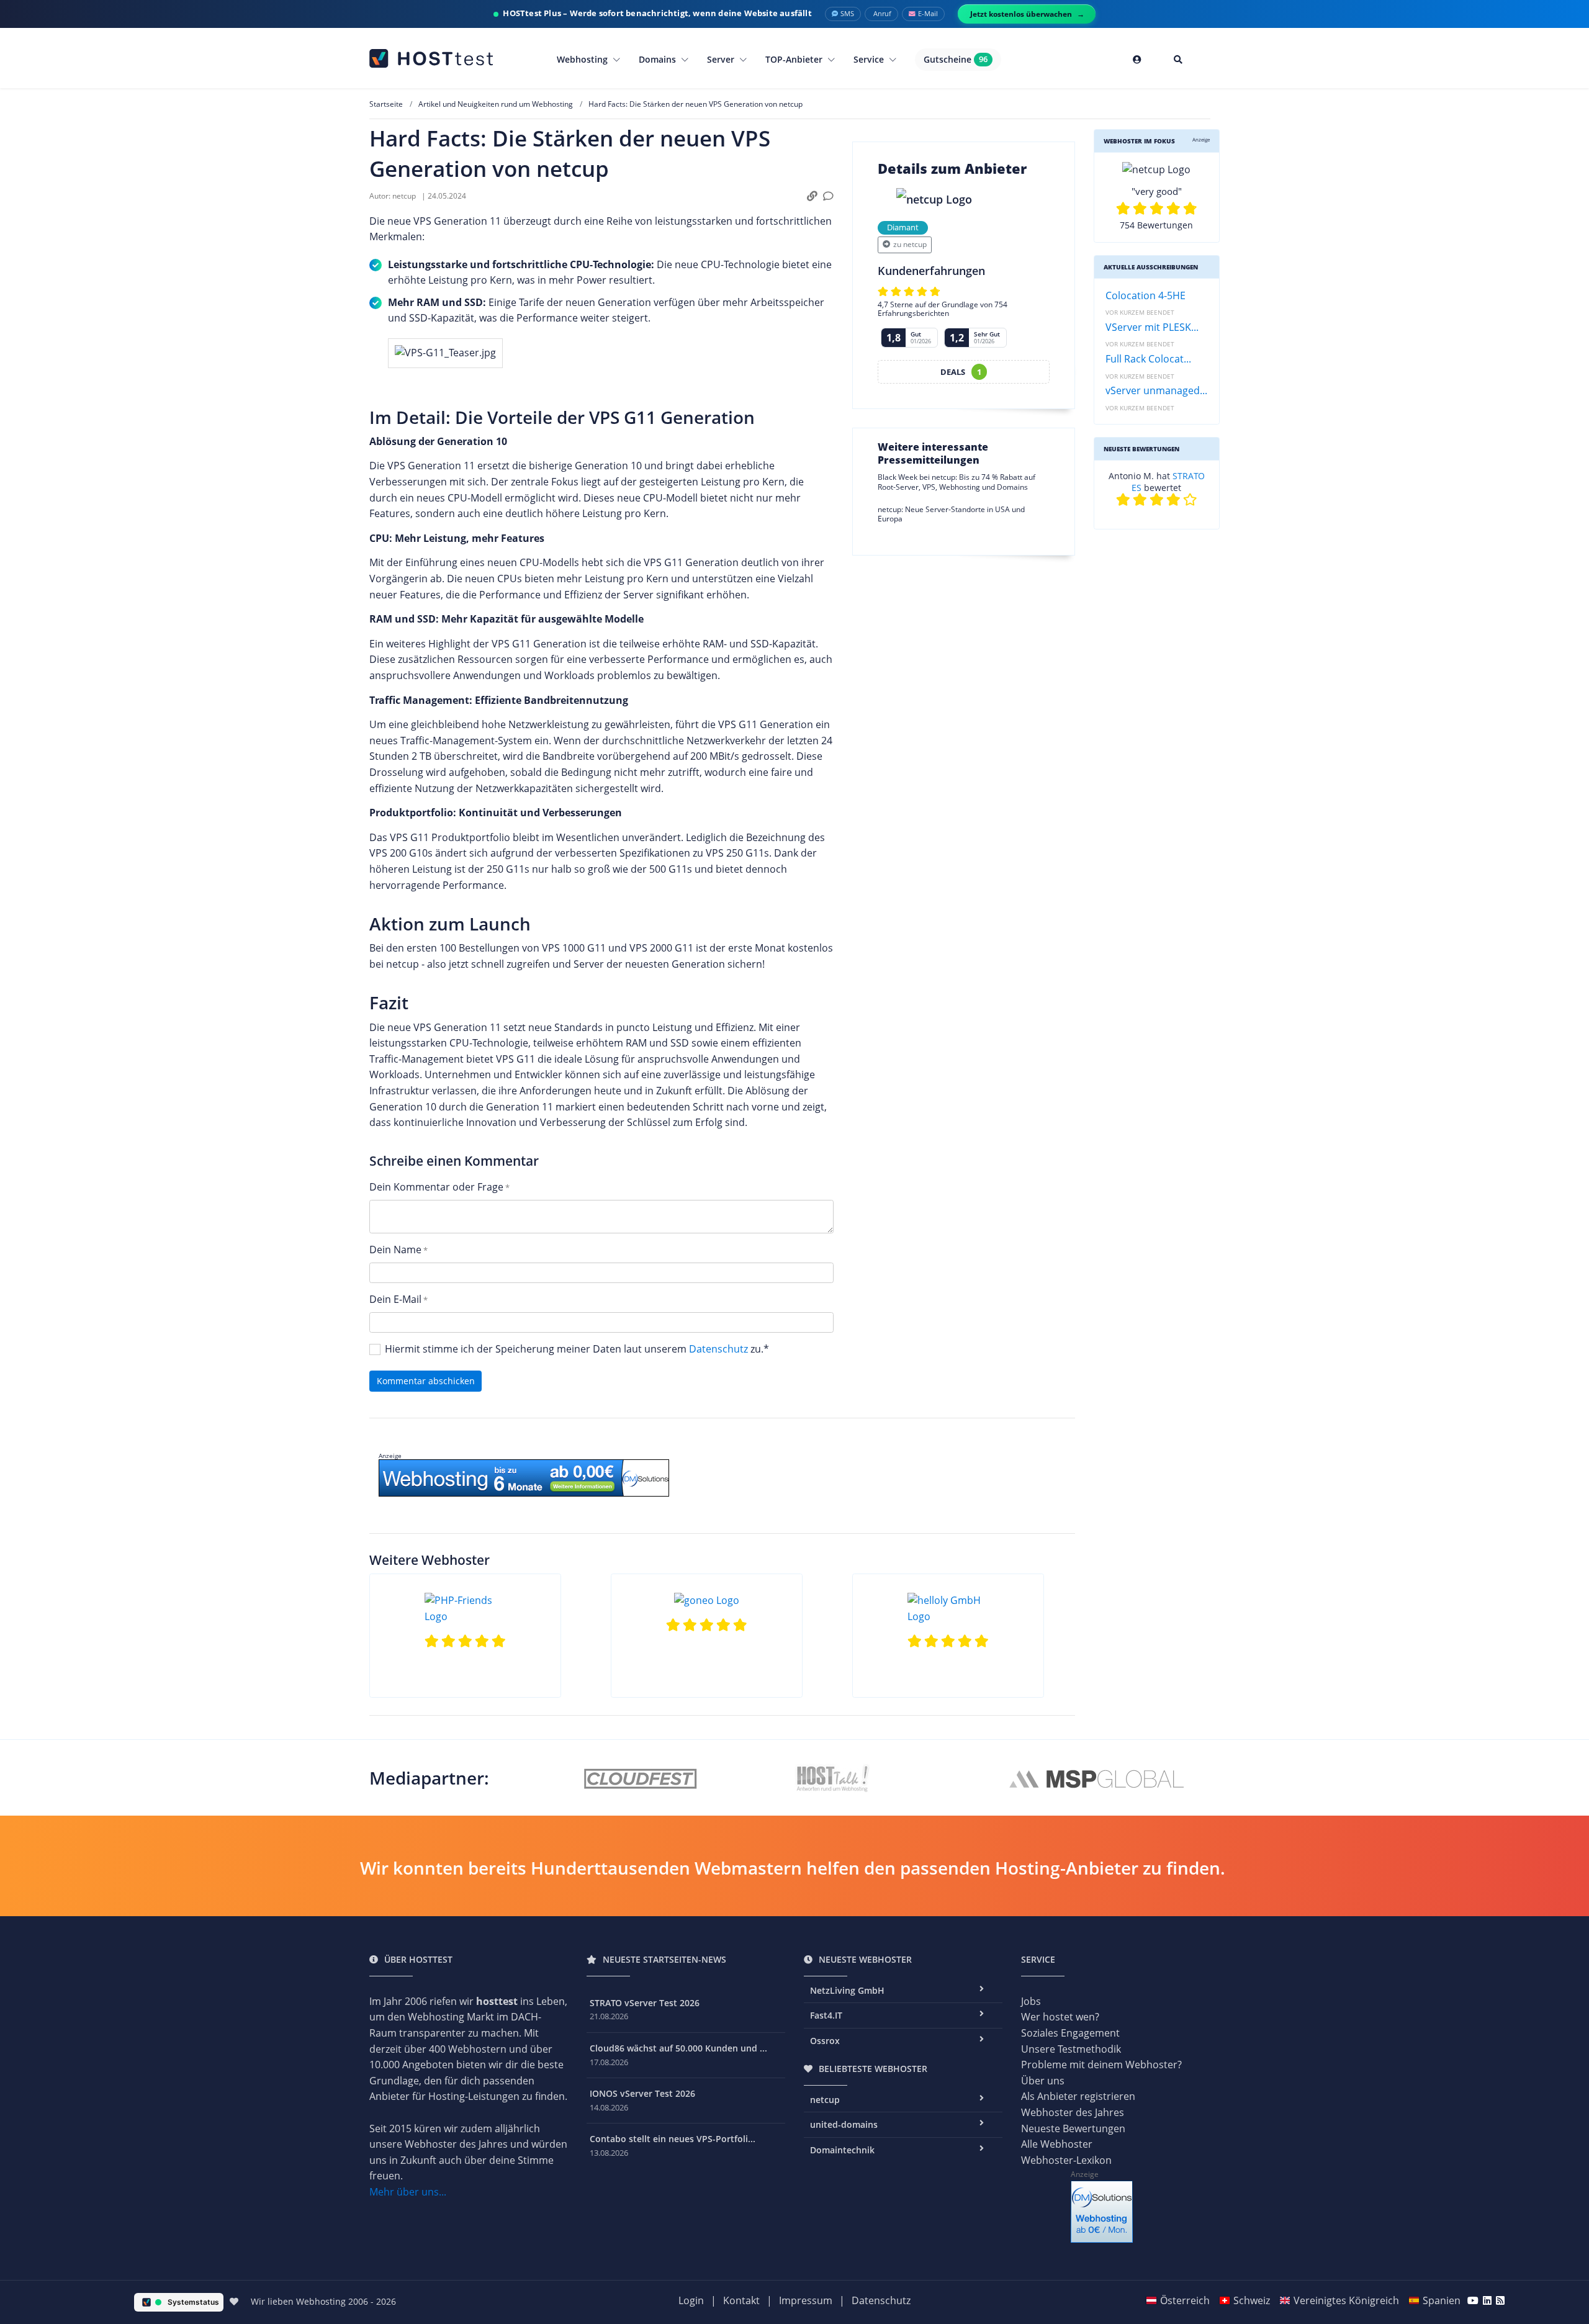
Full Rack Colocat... (1148, 359)
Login (691, 2300)
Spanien (1442, 2300)
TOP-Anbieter (795, 59)
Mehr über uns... (408, 2192)
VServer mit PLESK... (1152, 327)
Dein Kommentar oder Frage (436, 1187)
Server (722, 59)
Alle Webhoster (1057, 2144)
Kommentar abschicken (426, 1381)
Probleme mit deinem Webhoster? (1101, 2065)
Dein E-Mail (395, 1299)
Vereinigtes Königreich (1346, 2300)
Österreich (1185, 2300)
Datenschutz (718, 1349)
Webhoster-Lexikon (1066, 2160)
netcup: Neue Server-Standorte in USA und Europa (951, 514)
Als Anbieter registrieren (1078, 2096)
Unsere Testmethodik (1071, 2049)
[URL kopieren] (812, 196)
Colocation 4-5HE (1146, 295)
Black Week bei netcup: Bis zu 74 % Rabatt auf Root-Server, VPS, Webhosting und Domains (957, 482)
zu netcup (910, 244)
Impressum (806, 2300)
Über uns (1043, 2081)
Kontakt (741, 2300)
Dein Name (395, 1250)
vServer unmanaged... (1156, 390)
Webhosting (583, 59)
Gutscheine (956, 59)
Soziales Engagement (1070, 2033)
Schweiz (1252, 2300)
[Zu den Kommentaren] (828, 196)
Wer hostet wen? (1060, 2017)
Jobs (1031, 2001)
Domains (659, 59)
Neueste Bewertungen (1073, 2128)
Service (870, 59)
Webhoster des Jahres (1073, 2112)
